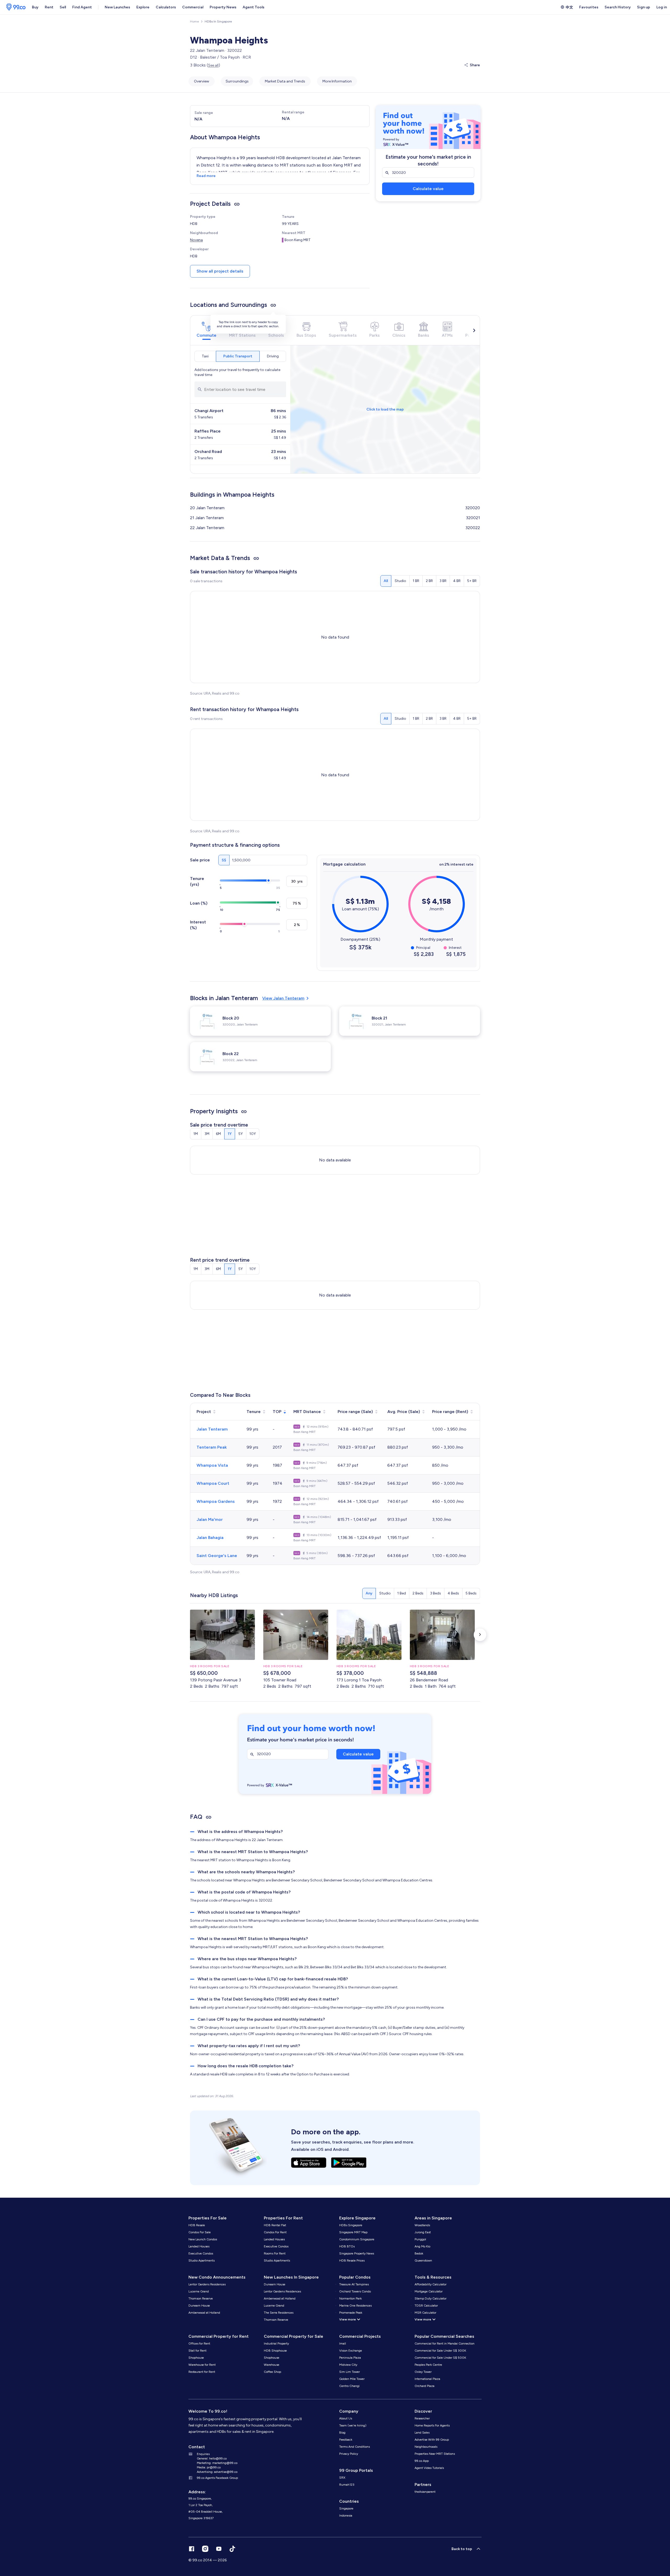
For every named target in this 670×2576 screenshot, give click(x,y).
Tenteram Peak (212, 1447)
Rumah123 (347, 2485)
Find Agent (82, 7)
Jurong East (423, 2232)
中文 (569, 7)
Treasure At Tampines (354, 2284)
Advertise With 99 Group (432, 2440)
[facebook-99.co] (192, 2549)
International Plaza (427, 2379)
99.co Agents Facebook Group (217, 2478)
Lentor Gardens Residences (207, 2284)
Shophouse (196, 2358)
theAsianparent (425, 2492)
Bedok (419, 2253)
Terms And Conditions (354, 2447)
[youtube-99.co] (219, 2549)
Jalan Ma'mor (210, 1519)
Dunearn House (199, 2306)
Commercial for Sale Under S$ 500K (440, 2358)
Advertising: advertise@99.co (217, 2472)
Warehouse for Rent (202, 2365)
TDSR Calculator (426, 2306)
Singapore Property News (357, 2253)
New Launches (117, 7)
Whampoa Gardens (216, 1501)
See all (213, 65)
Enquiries (203, 2454)
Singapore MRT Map (353, 2232)
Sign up (644, 7)
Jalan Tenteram (212, 1429)
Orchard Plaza (425, 2386)
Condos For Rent (275, 2232)
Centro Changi (349, 2386)
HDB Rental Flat (275, 2225)
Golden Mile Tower (352, 2379)
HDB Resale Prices (352, 2261)
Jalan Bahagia (210, 1538)
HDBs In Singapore (218, 21)
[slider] (269, 880)
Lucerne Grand (199, 2291)
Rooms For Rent (275, 2253)
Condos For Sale (200, 2232)
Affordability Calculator (431, 2284)
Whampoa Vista (212, 1465)
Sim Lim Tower (350, 2372)
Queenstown (423, 2261)
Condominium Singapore (357, 2239)
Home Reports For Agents (432, 2425)
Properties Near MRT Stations (435, 2454)
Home (194, 21)
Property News (223, 7)
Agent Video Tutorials (429, 2468)
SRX (342, 2478)
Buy (35, 7)
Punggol (420, 2239)
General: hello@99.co (212, 2458)
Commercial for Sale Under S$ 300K (440, 2351)
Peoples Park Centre (428, 2365)
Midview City (348, 2365)
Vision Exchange (351, 2351)
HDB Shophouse (275, 2351)
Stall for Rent (197, 2351)
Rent (49, 7)
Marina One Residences (355, 2306)
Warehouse (272, 2365)
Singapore (346, 2508)
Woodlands (422, 2225)
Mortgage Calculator (429, 2291)
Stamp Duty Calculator (431, 2298)
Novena (196, 240)
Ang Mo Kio (422, 2246)
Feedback (346, 2440)
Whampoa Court (213, 1483)
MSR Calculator (425, 2313)
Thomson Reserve (201, 2298)
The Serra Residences (279, 2313)
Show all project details (220, 271)
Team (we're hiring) (353, 2425)
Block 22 (231, 1054)
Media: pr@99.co (209, 2467)
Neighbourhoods (426, 2447)
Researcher (422, 2418)
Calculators (166, 7)
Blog (342, 2433)
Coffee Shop (272, 2372)
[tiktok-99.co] (232, 2549)
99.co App (422, 2461)
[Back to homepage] (14, 7)
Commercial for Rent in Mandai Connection (445, 2344)
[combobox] (240, 389)
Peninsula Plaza (350, 2358)
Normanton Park (350, 2298)
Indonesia (346, 2516)
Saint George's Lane (217, 1556)
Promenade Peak (351, 2313)
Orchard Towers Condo (355, 2291)
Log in (662, 7)
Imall (343, 2344)
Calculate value (428, 189)
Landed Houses (199, 2246)
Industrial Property (276, 2344)
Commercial (193, 7)
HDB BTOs (347, 2246)
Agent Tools (253, 7)
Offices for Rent (199, 2344)
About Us (346, 2418)
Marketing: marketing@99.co (217, 2463)
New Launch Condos (203, 2239)
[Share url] (237, 204)
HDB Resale (197, 2225)
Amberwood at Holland (204, 2313)
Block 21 (379, 1018)
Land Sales (422, 2433)
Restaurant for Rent (202, 2372)
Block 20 (231, 1018)
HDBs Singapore (351, 2225)
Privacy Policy (349, 2454)
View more (348, 2319)
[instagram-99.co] (205, 2549)
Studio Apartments (202, 2261)
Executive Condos (201, 2253)
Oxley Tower (423, 2372)
